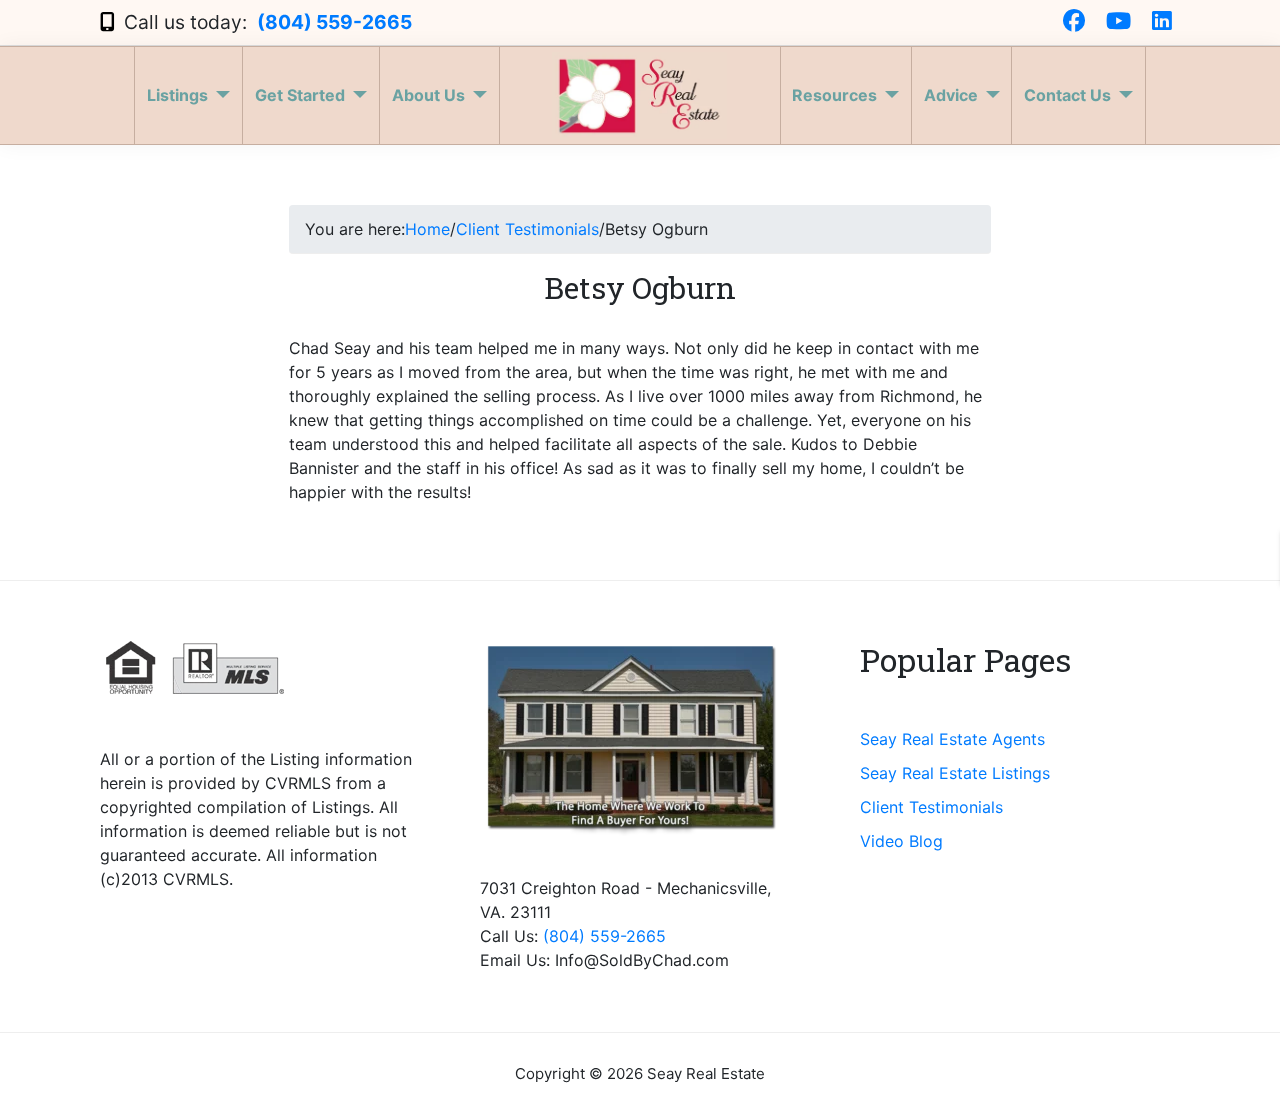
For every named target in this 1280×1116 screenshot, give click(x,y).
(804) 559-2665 (334, 22)
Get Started (300, 95)
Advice (951, 95)
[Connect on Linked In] (1162, 22)
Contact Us (1067, 95)
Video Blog (901, 841)
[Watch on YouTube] (1118, 22)
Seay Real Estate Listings (955, 773)
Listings (177, 95)
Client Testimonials (931, 807)
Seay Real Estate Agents (952, 739)
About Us (428, 95)
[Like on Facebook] (1074, 22)
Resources (834, 95)
